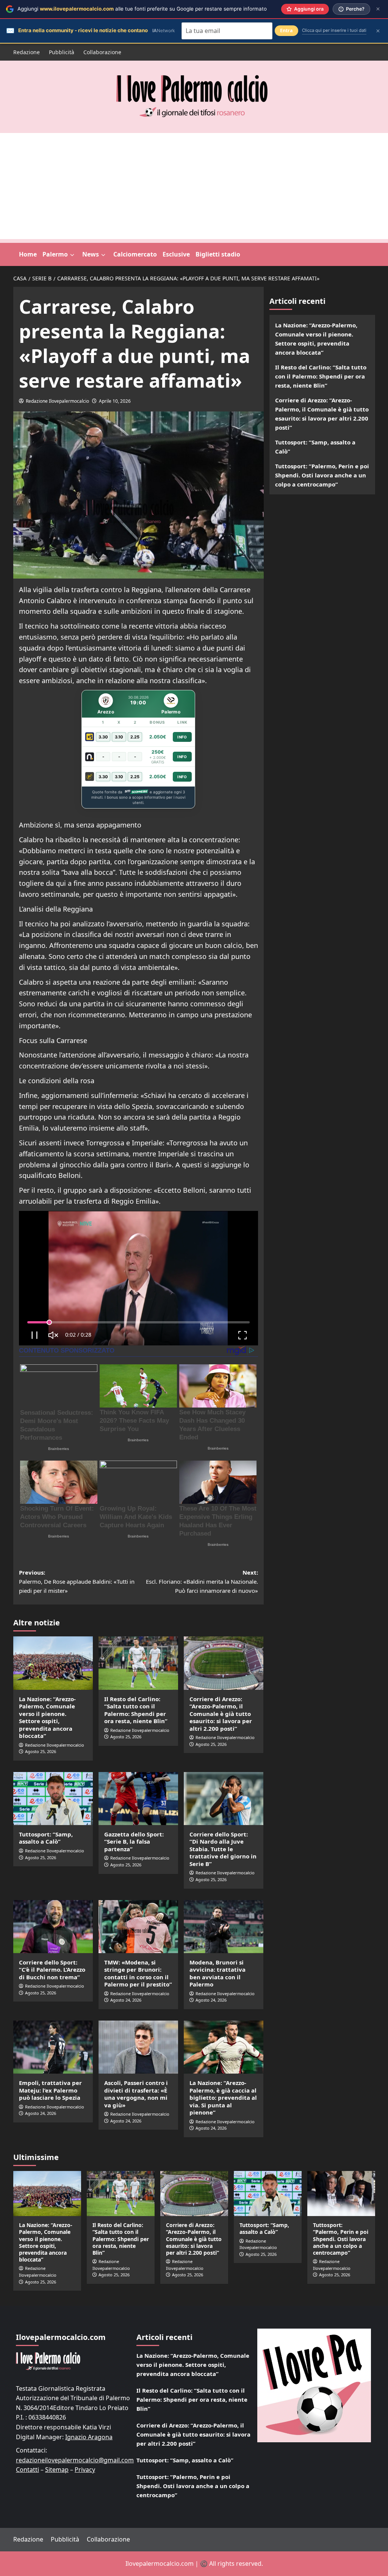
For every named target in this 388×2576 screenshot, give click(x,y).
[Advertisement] (194, 186)
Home (28, 254)
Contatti (27, 2470)
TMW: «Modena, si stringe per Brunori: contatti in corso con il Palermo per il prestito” (138, 1973)
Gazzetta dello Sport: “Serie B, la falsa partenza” (134, 1842)
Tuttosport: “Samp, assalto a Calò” (46, 1838)
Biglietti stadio (218, 254)
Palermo (55, 254)
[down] (72, 255)
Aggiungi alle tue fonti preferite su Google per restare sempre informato (142, 9)
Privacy (85, 2470)
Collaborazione (102, 52)
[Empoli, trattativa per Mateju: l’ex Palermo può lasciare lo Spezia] (53, 2047)
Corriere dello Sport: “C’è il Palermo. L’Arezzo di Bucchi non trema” (52, 1970)
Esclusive (176, 254)
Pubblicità (62, 52)
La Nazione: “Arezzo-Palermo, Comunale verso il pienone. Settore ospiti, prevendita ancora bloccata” (47, 1717)
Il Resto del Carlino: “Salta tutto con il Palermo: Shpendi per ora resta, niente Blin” (136, 1710)
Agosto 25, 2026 (41, 1751)
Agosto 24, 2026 (126, 2000)
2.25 (135, 737)
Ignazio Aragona (89, 2437)
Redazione (27, 52)
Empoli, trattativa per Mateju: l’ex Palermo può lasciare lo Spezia (50, 2090)
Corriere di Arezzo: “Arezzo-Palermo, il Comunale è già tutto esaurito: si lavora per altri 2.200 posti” (221, 1714)
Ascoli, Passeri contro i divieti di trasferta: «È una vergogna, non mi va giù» (136, 2094)
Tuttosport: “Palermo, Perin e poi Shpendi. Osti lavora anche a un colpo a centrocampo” (322, 475)
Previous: (77, 1581)
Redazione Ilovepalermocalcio (57, 401)
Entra (286, 30)
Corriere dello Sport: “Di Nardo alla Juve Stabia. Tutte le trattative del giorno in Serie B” (223, 1849)
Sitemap (57, 2470)
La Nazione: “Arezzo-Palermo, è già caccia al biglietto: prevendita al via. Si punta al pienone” (223, 2097)
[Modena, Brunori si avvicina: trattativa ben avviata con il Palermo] (224, 1927)
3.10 (119, 737)
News (91, 254)
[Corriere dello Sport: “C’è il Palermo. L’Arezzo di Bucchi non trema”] (53, 1927)
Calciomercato (135, 254)
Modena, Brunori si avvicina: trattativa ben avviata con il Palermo (217, 1973)
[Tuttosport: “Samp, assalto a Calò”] (53, 1799)
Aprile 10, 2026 (115, 401)
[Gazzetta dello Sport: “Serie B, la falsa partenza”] (138, 1799)
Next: (202, 1581)
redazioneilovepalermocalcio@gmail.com (75, 2460)
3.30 (103, 737)
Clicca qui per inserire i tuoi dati (334, 30)
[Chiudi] (378, 9)
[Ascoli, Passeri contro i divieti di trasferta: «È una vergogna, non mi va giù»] (138, 2047)
